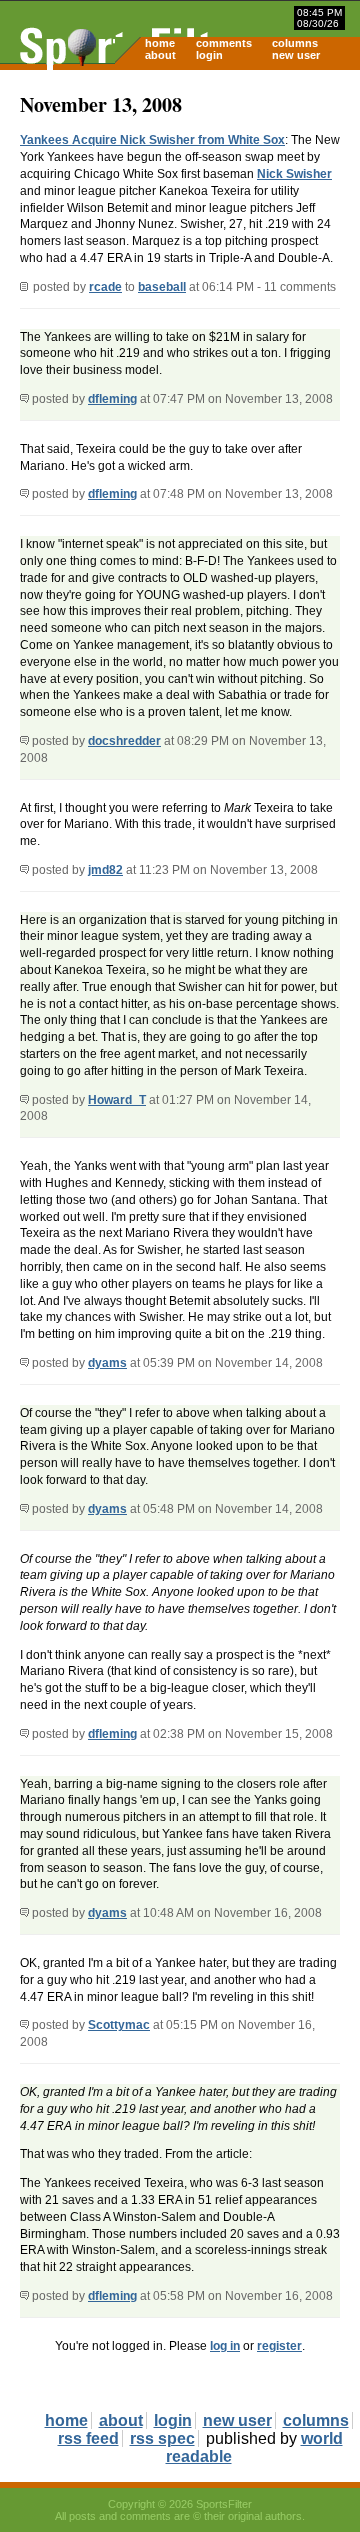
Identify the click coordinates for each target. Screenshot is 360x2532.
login (209, 55)
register (279, 2346)
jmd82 (105, 870)
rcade (105, 287)
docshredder (124, 741)
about (160, 55)
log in (225, 2346)
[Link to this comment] (24, 399)
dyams (107, 1363)
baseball (162, 287)
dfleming (112, 399)
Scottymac (119, 2025)
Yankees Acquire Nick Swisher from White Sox (152, 140)
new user (296, 55)
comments (224, 43)
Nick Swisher (294, 174)
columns (295, 43)
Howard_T (117, 1100)
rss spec (162, 2438)
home (160, 43)
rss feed (88, 2438)
